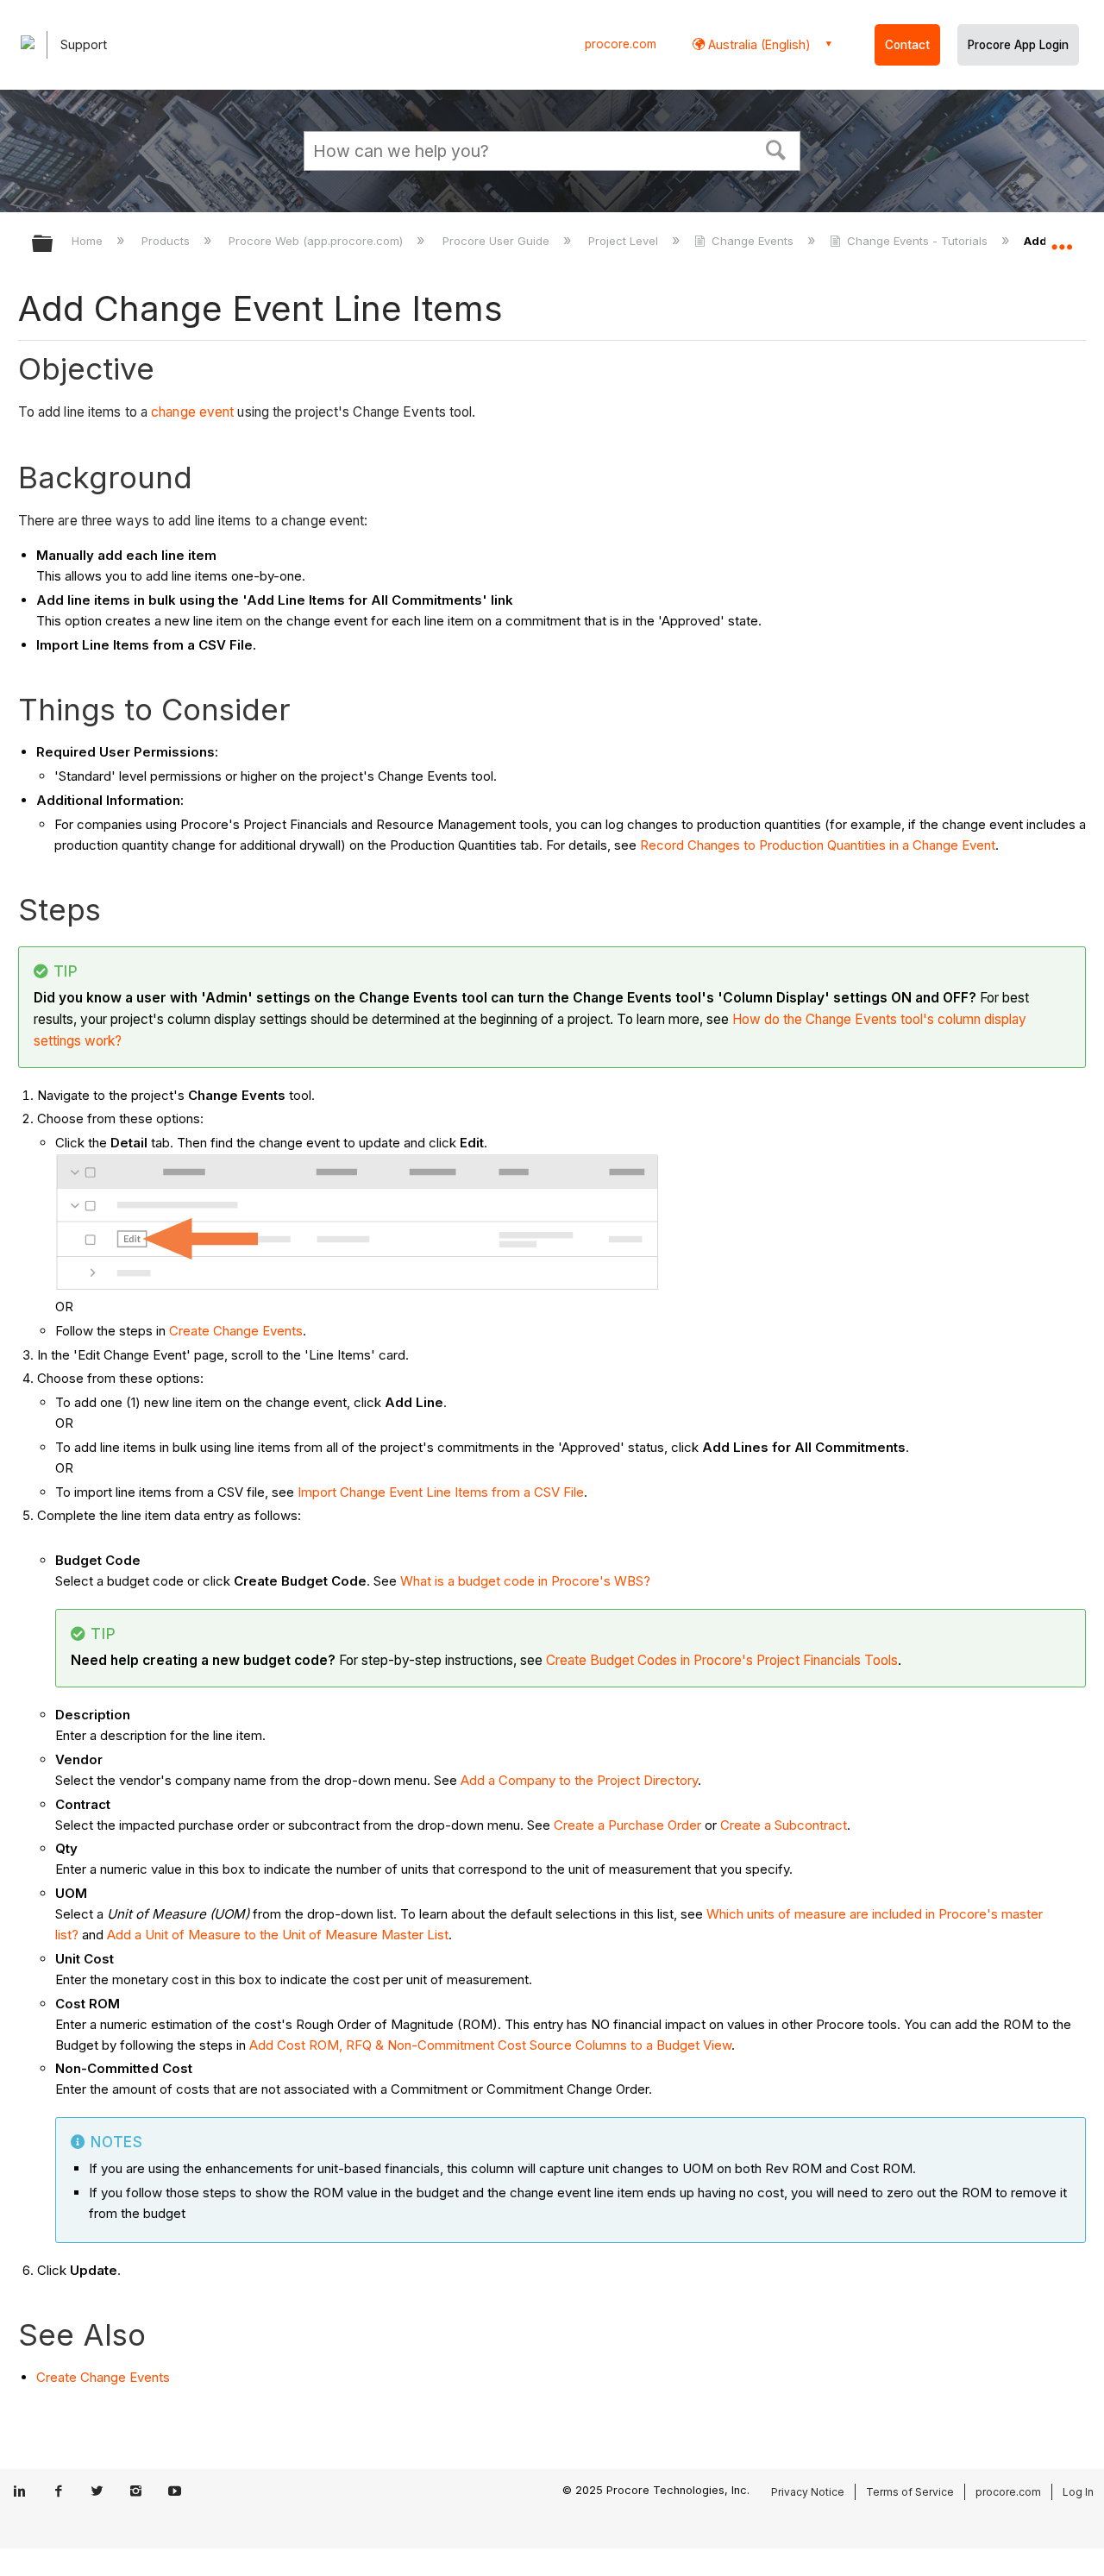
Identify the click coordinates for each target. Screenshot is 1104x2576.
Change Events (753, 241)
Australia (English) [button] (758, 44)
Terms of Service (910, 2492)
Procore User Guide (497, 241)
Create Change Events (236, 1331)
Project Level (625, 241)
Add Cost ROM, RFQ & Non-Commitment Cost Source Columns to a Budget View (490, 2045)
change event (192, 412)
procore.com (621, 44)
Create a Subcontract (784, 1825)
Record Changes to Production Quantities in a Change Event (818, 845)
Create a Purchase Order (627, 1825)
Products (167, 241)
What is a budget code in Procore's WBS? (525, 1581)
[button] (776, 148)
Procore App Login (1018, 45)
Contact (907, 45)
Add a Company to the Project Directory (579, 1780)
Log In (1078, 2492)
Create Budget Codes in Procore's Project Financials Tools (722, 1660)
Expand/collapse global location (1062, 239)
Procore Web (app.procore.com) (317, 241)
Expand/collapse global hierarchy (53, 245)
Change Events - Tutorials (917, 241)
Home (89, 241)
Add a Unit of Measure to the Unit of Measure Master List (278, 1935)
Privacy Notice (808, 2492)
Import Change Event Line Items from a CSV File (441, 1492)
